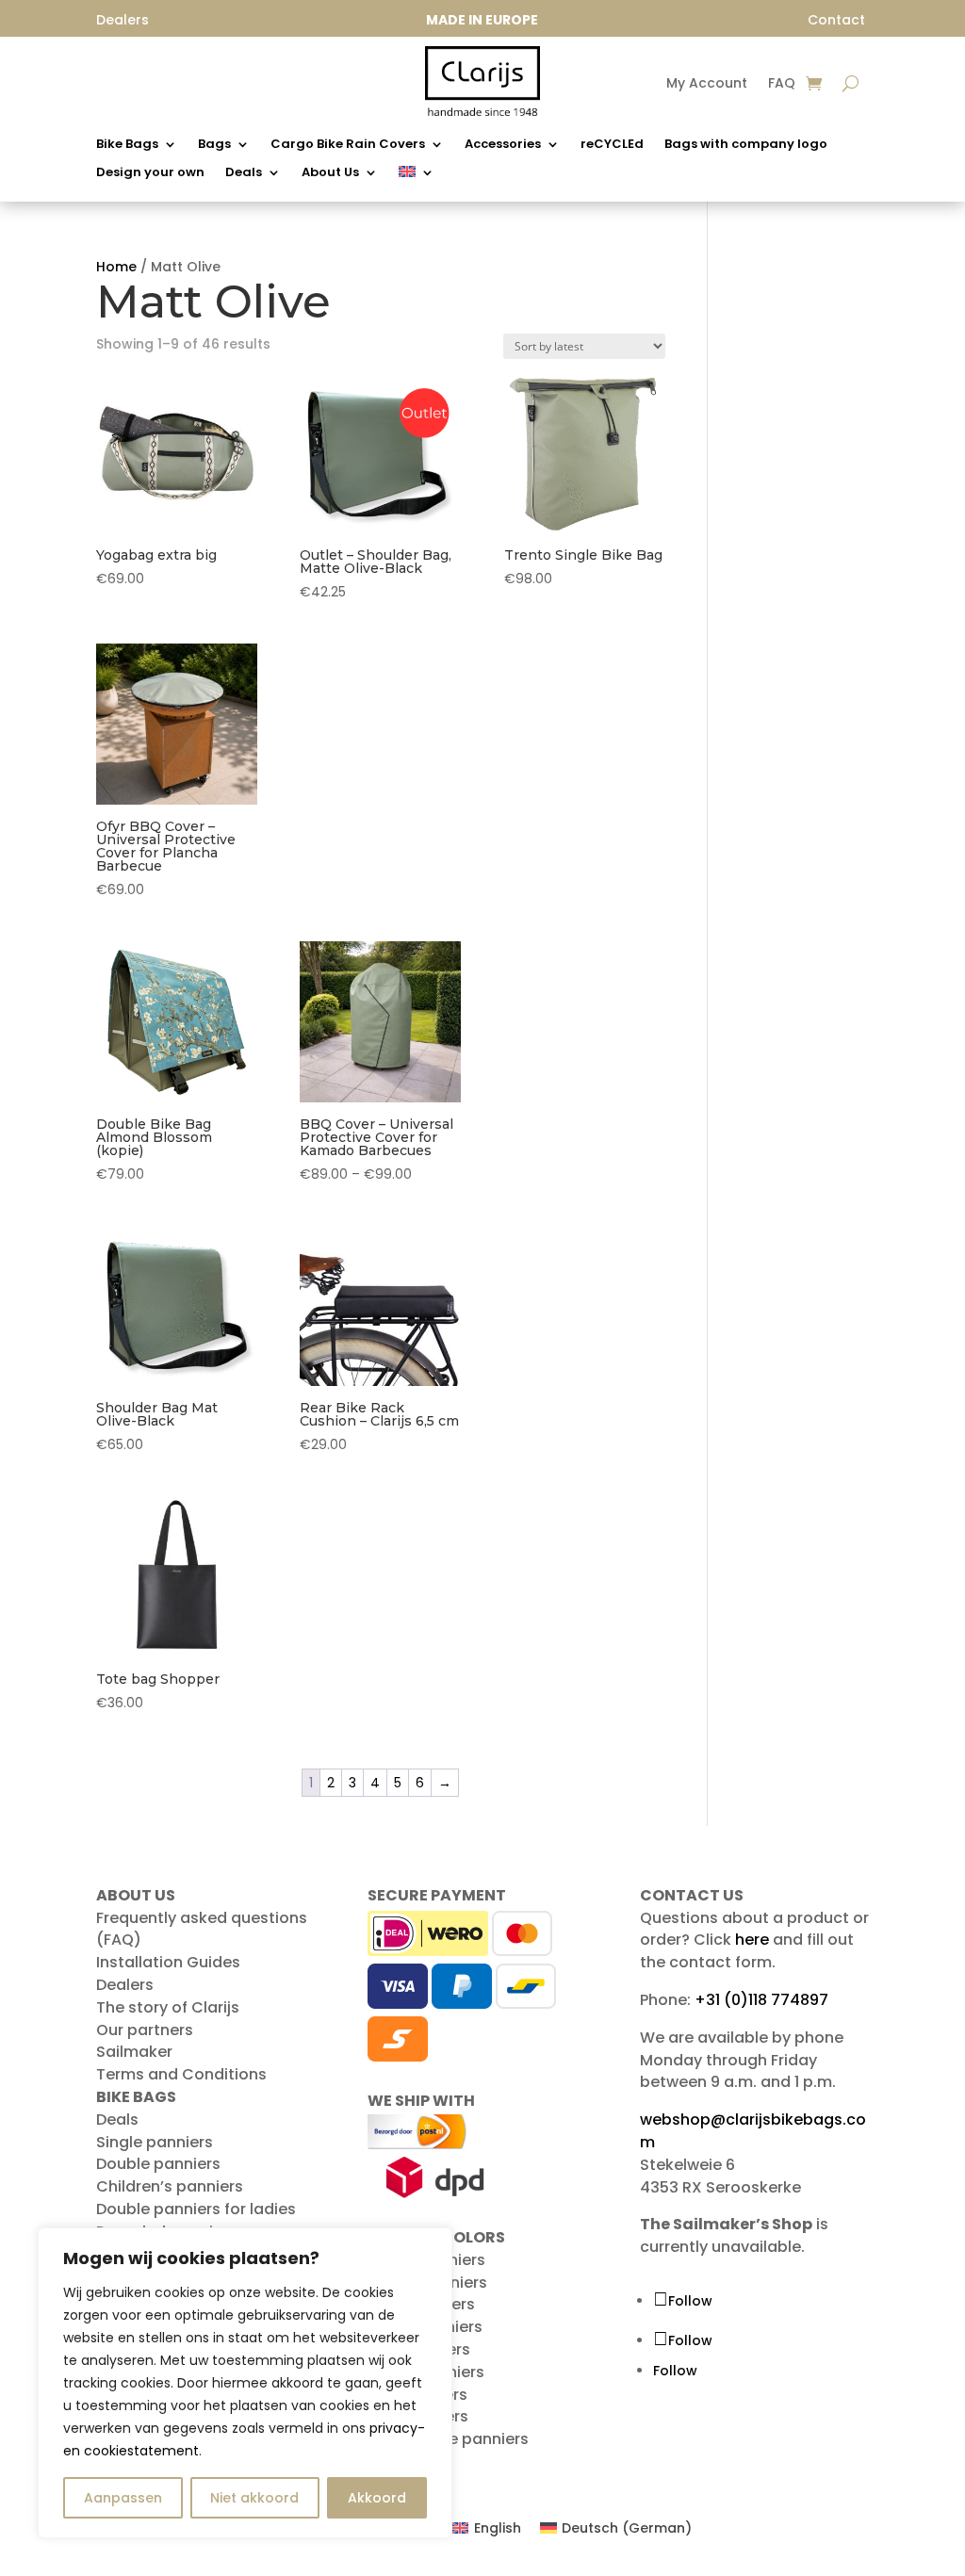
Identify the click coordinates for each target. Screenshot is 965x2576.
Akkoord (377, 2498)
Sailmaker (134, 2052)
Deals (244, 173)
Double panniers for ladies (196, 2209)
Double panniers (158, 2164)
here (752, 1940)
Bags (214, 145)
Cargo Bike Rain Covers (348, 145)
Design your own (150, 173)
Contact (836, 20)
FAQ (782, 84)
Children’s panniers (170, 2186)
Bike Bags (127, 145)
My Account (707, 84)
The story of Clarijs (168, 2007)
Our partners (145, 2030)
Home (116, 267)
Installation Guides (168, 1962)
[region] (245, 2383)
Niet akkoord (254, 2498)
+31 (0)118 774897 (761, 2000)
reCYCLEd (612, 145)
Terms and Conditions (181, 2074)
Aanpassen (123, 2498)
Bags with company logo (746, 145)
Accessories (503, 145)
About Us (330, 173)
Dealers (125, 1985)
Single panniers (155, 2142)
